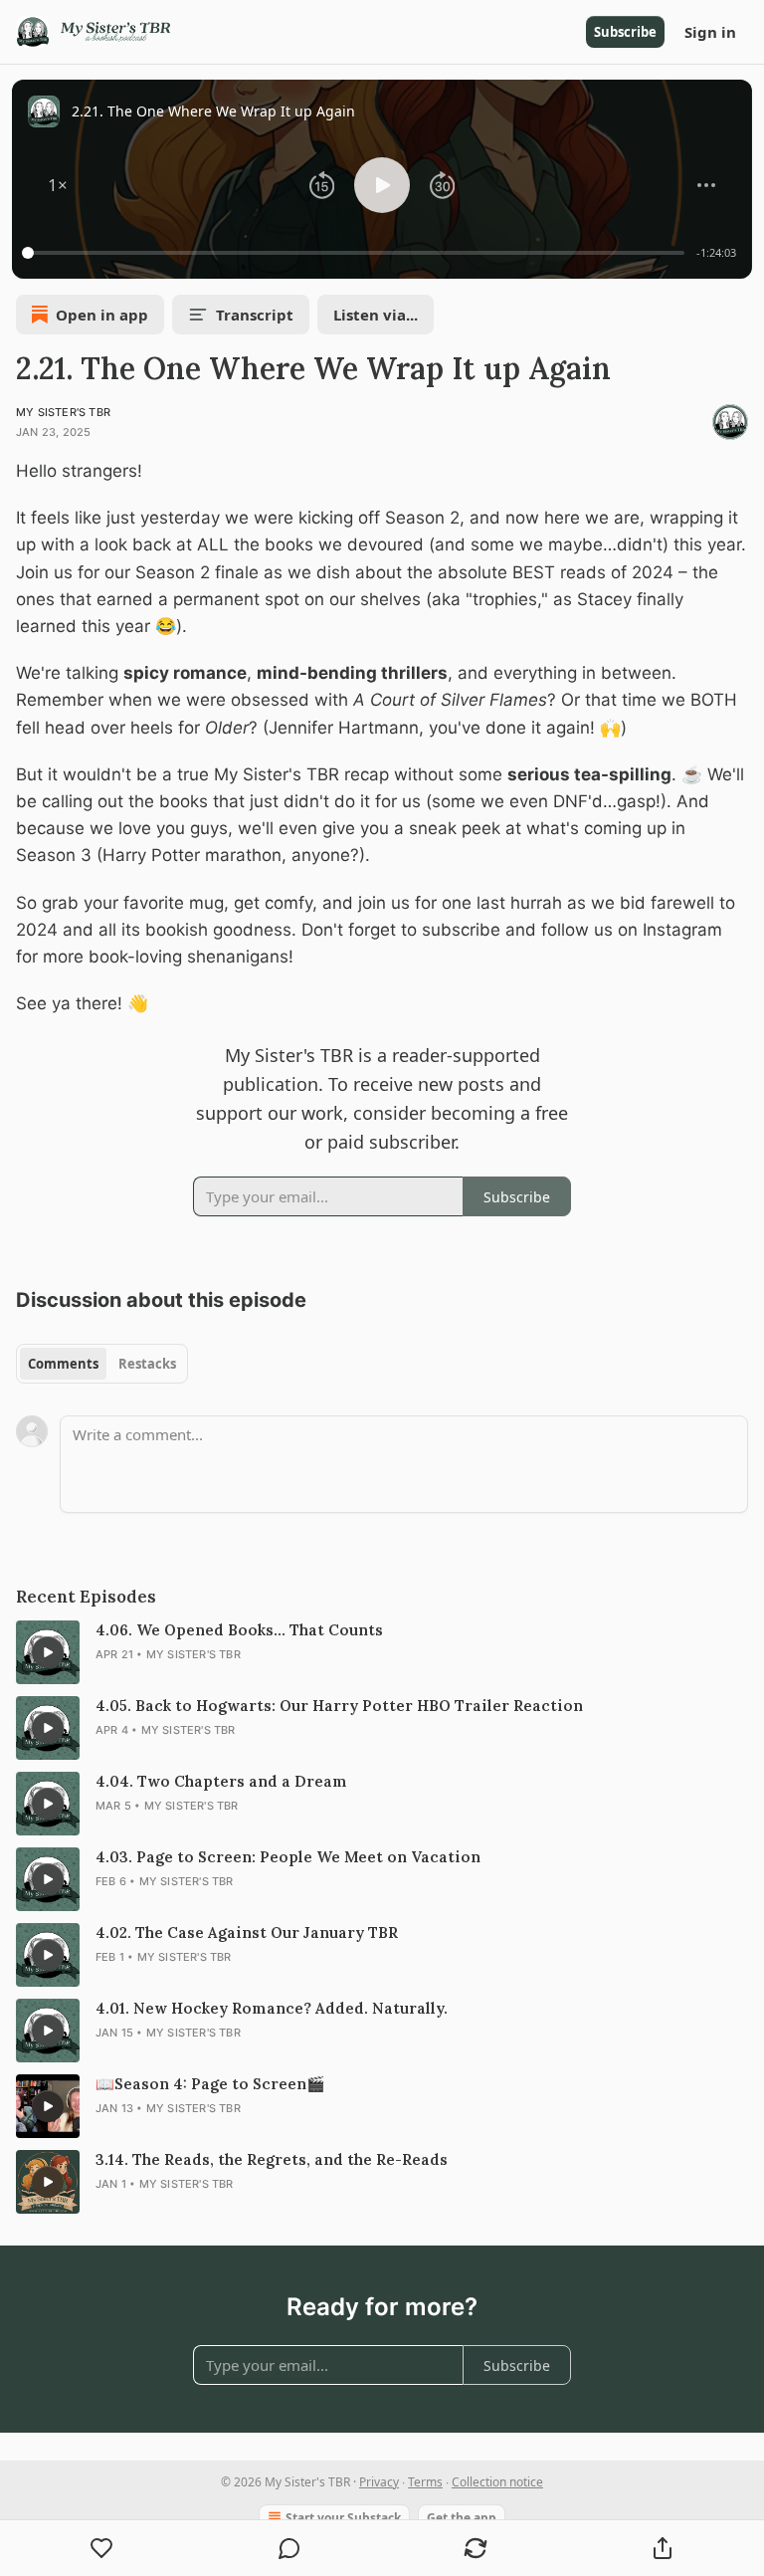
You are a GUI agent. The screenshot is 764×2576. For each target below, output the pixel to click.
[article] (382, 1652)
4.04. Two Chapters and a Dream (221, 1781)
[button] (58, 185)
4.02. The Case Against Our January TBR (247, 1932)
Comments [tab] (63, 1364)
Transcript (255, 315)
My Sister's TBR (63, 412)
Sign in (710, 32)
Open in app (102, 315)
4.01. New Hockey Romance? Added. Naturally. (272, 2008)
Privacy (379, 2482)
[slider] (356, 253)
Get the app (462, 2518)
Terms (425, 2482)
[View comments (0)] (289, 2548)
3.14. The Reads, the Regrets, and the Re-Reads (272, 2159)
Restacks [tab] (147, 1364)
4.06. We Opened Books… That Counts (239, 1630)
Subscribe (625, 32)
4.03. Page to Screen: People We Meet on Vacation (288, 1857)
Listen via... (376, 315)
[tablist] (102, 1364)
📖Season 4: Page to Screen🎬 (210, 2084)
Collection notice (497, 2482)
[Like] (102, 2548)
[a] (48, 1652)
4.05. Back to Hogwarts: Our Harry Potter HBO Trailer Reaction (339, 1706)
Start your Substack (343, 2518)
